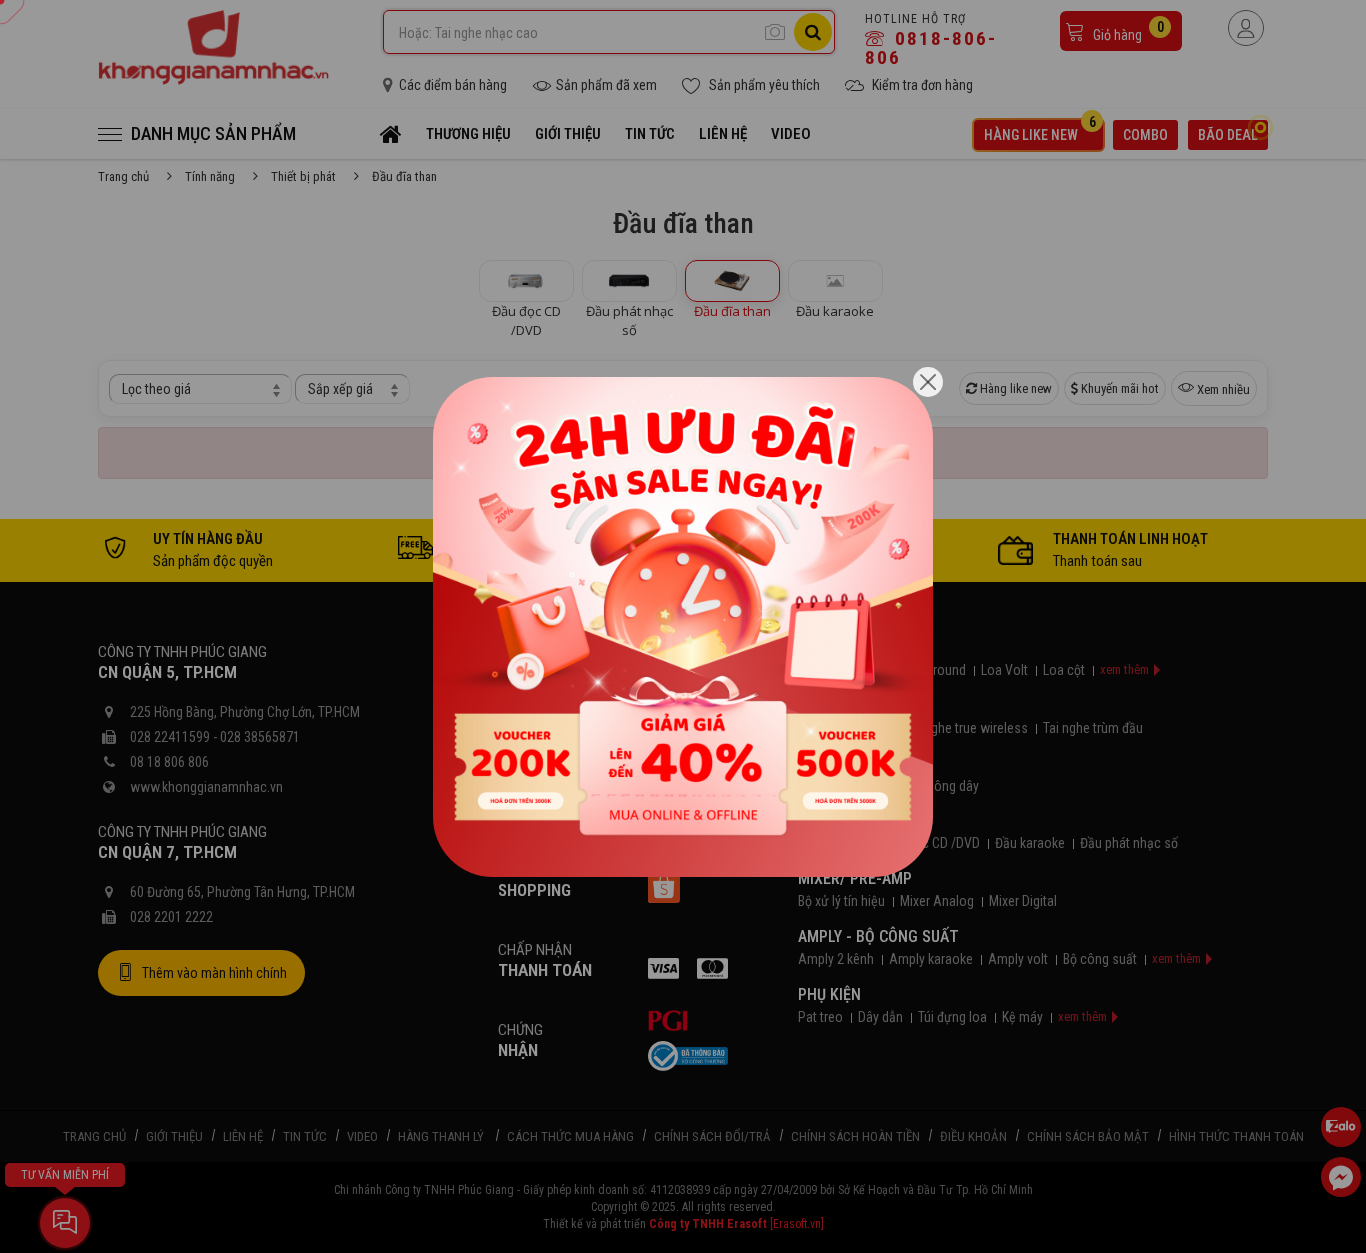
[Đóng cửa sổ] (928, 382)
